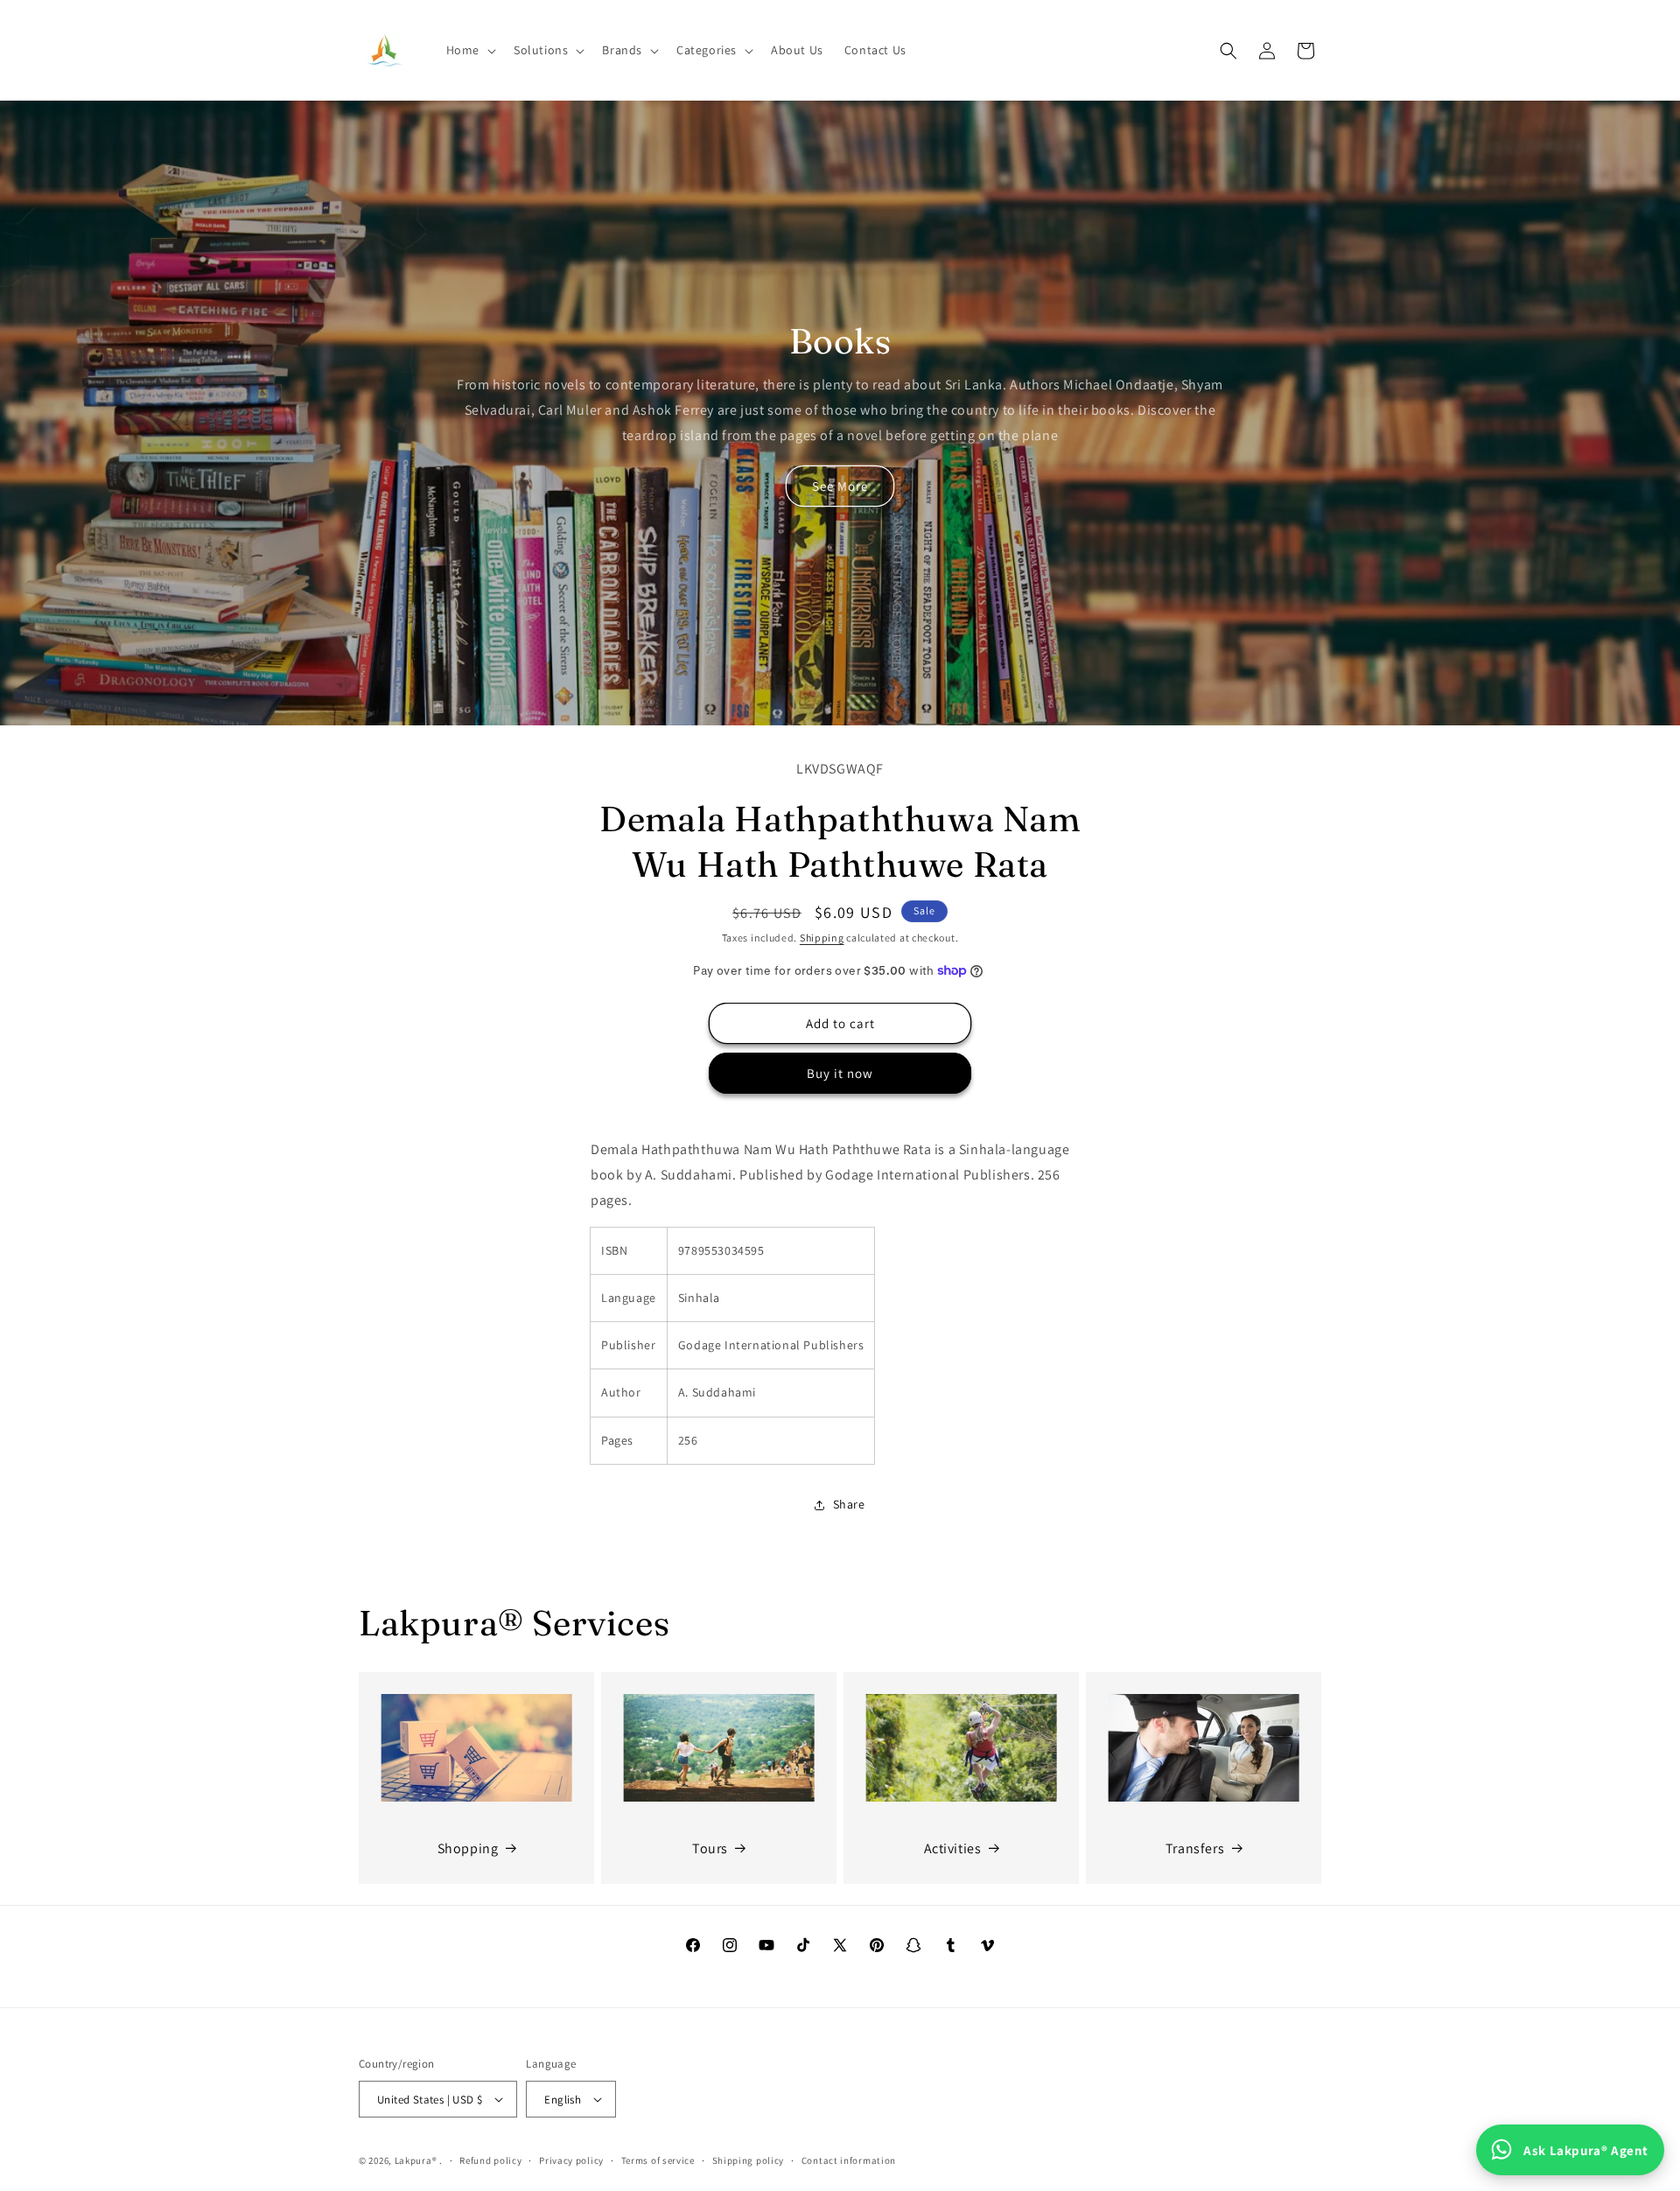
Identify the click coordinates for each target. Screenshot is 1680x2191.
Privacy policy (571, 2160)
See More (840, 486)
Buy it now (840, 1073)
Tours (710, 1848)
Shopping (468, 1848)
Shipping (822, 938)
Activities (953, 1848)
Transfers (1195, 1848)
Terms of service (658, 2160)
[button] (469, 50)
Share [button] (849, 1504)
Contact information (849, 2160)
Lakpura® (416, 2160)
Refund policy (490, 2160)
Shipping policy (749, 2160)
